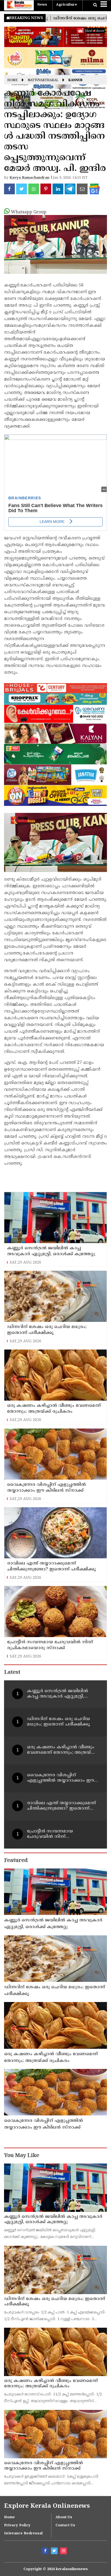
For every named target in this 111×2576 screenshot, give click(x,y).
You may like (22, 2156)
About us (64, 2517)
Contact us (65, 2525)
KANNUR (75, 80)
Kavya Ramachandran (29, 178)
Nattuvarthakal (43, 80)
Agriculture (67, 5)
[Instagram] (64, 2552)
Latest (12, 1673)
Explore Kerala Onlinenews (47, 2506)
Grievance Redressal (23, 2534)
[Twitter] (55, 2552)
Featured (16, 1861)
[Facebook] (46, 2552)
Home (13, 80)
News (42, 5)
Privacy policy (17, 2525)
